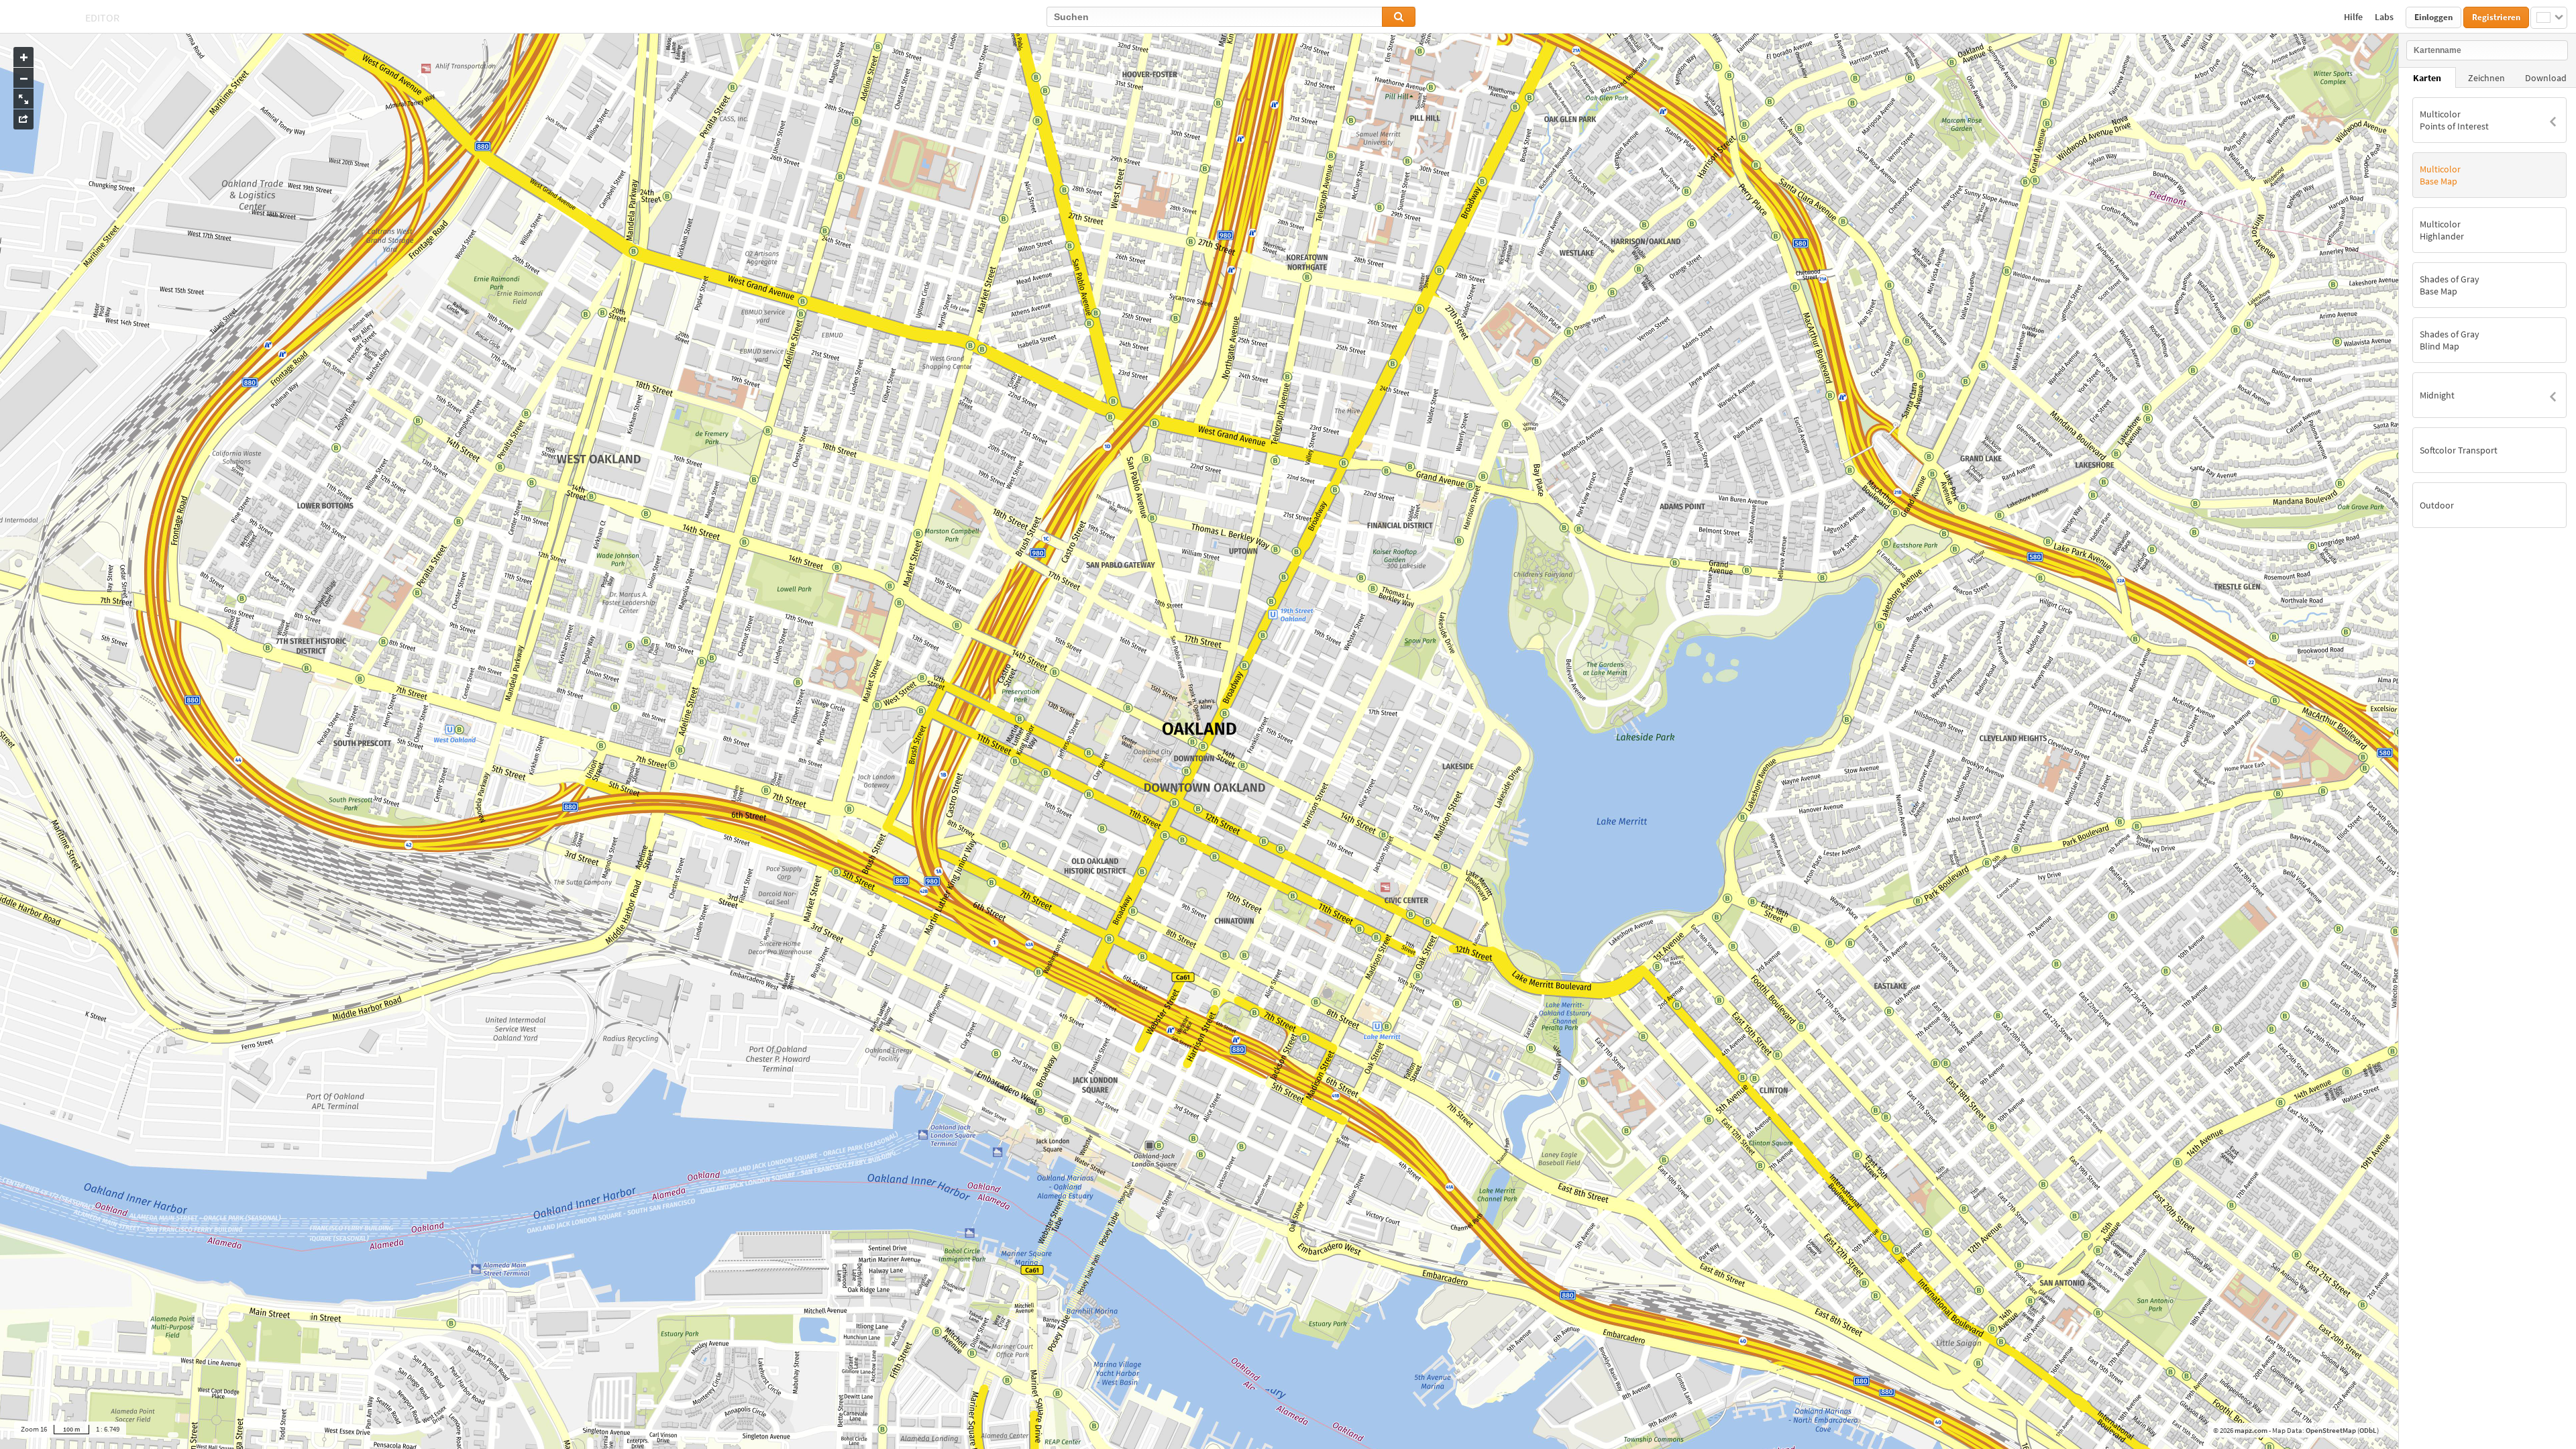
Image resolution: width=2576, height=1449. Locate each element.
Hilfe (2354, 17)
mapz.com (2252, 1430)
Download (2546, 78)
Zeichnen (2486, 78)
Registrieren (2496, 17)
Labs (2385, 17)
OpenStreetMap (2331, 1430)
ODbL (2368, 1430)
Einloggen (2433, 17)
